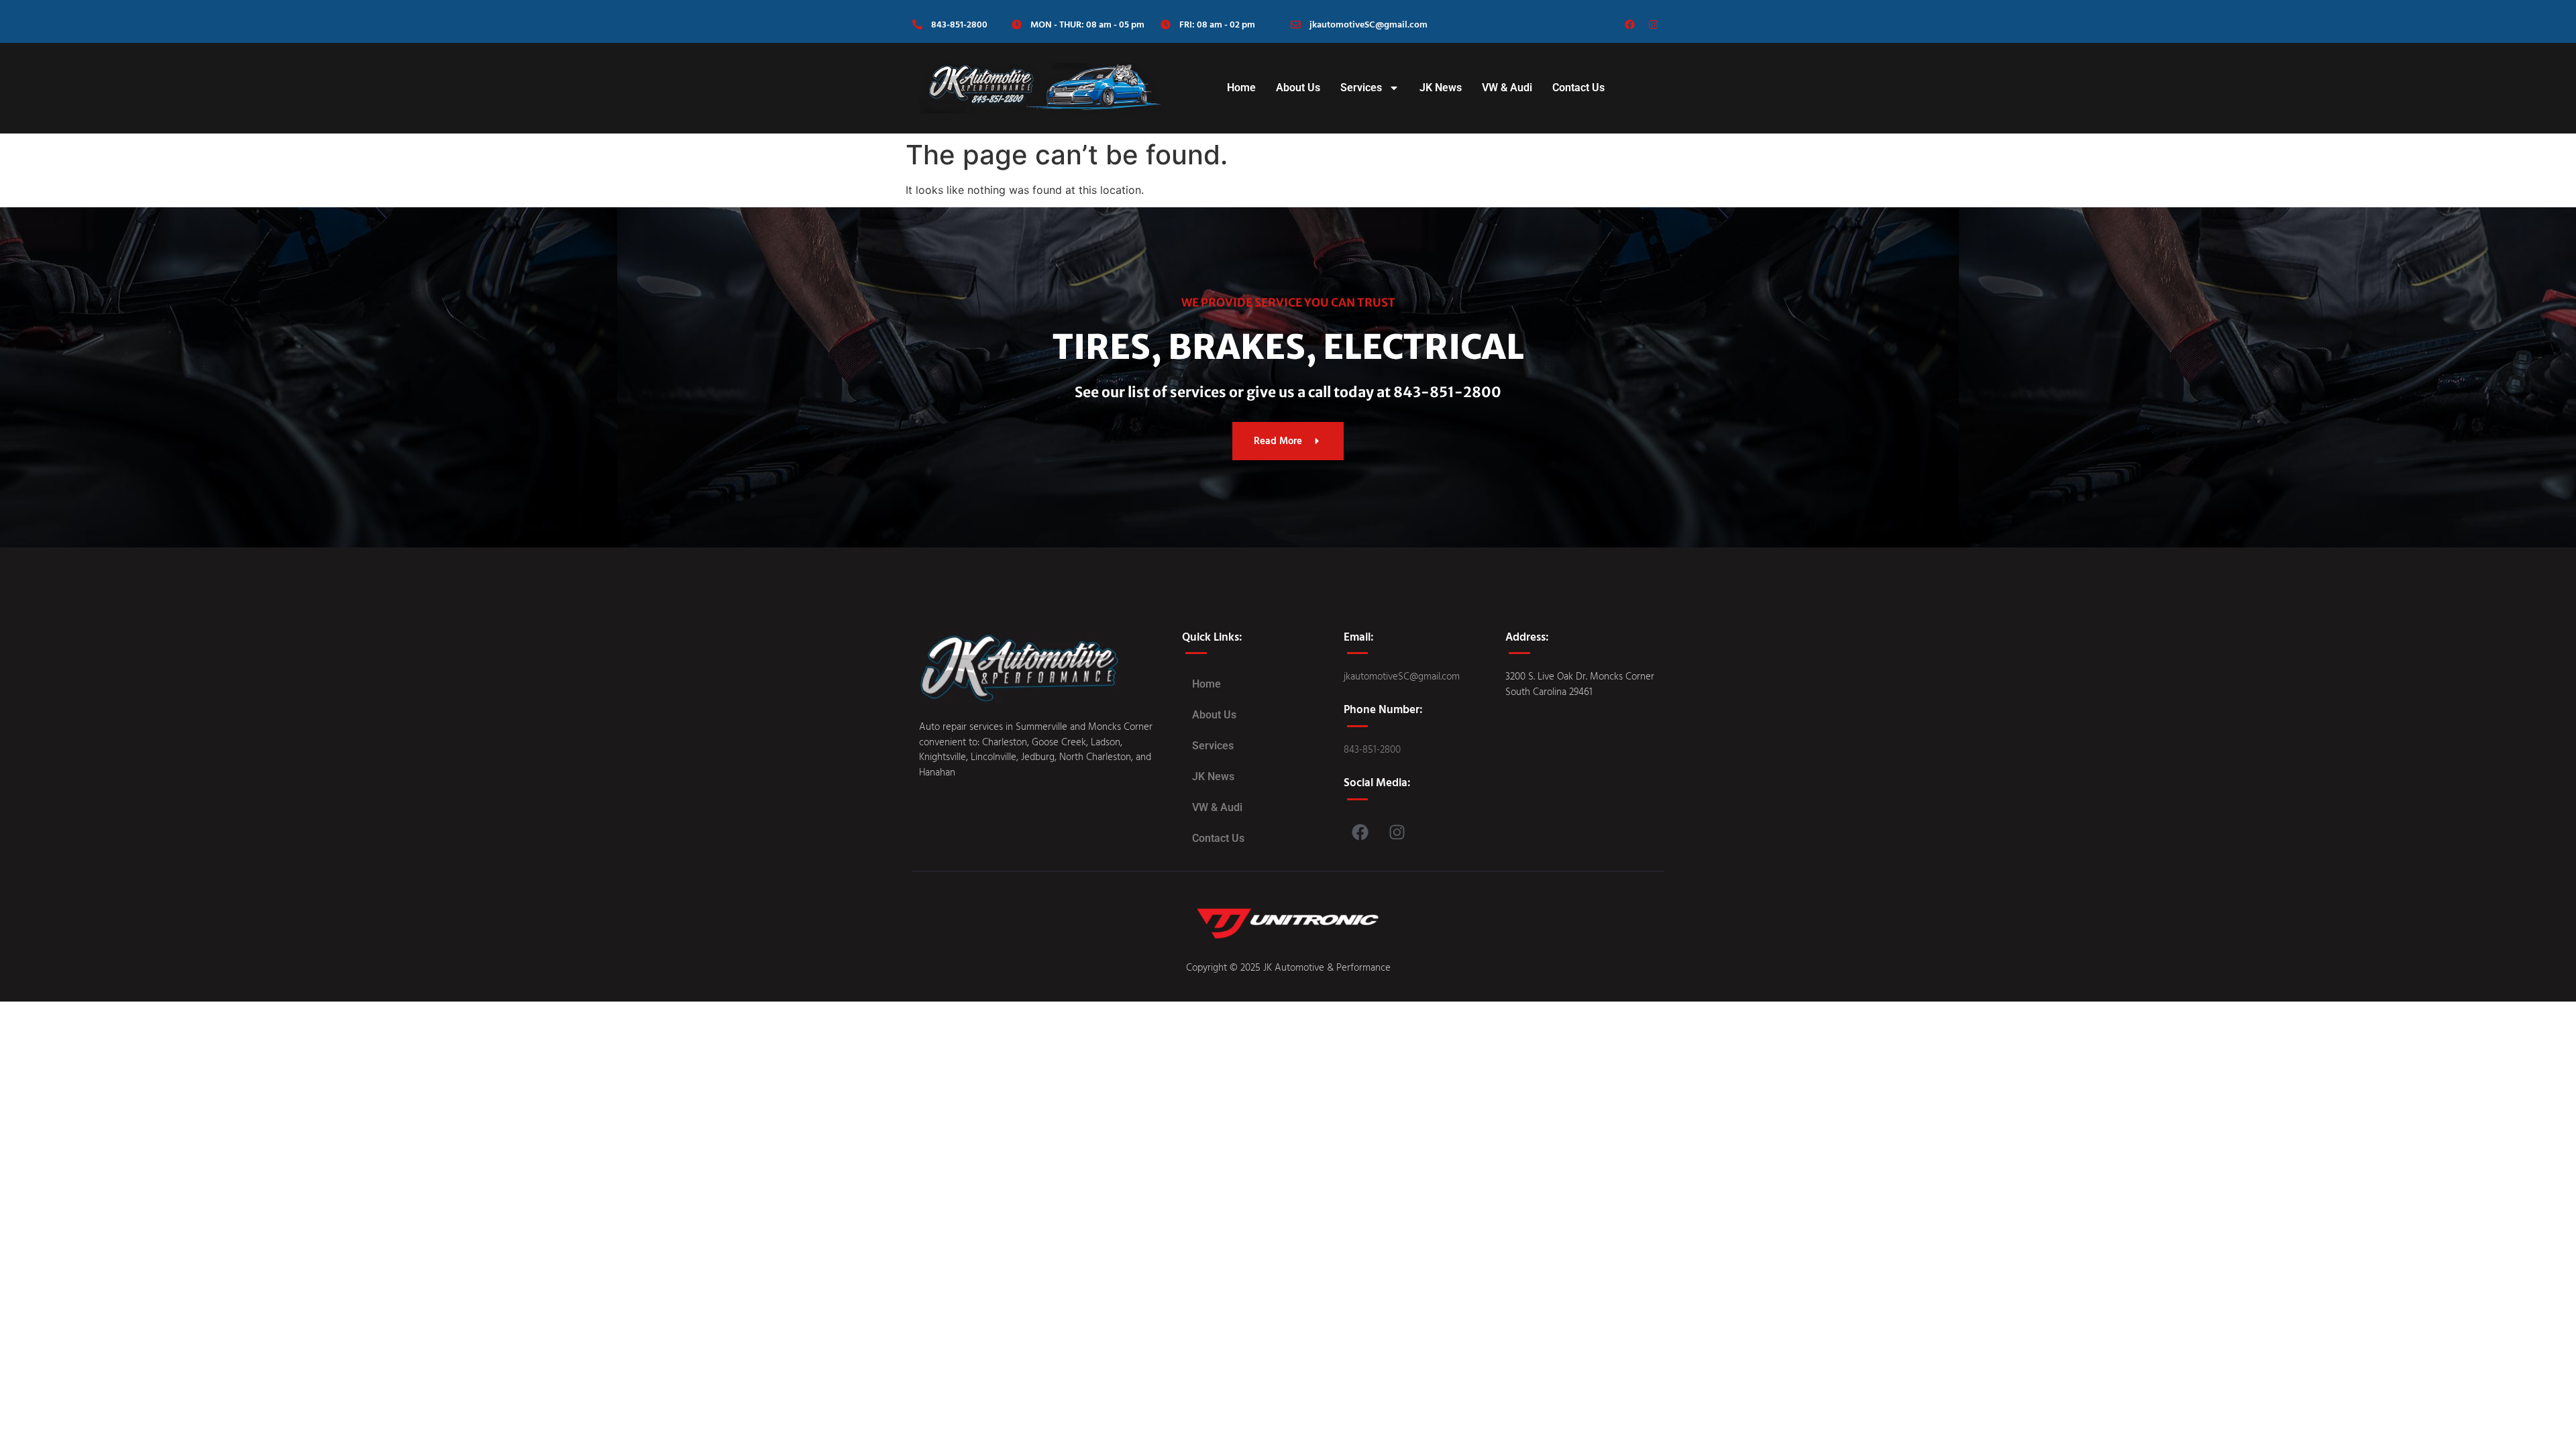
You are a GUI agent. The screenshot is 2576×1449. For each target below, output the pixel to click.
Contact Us (1578, 88)
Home (1241, 88)
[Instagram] (1654, 25)
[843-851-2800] (917, 24)
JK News (1441, 88)
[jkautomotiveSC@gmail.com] (1296, 24)
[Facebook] (1630, 25)
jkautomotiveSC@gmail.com (1368, 24)
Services (1361, 88)
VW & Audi (1507, 88)
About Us (1298, 88)
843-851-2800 (959, 24)
